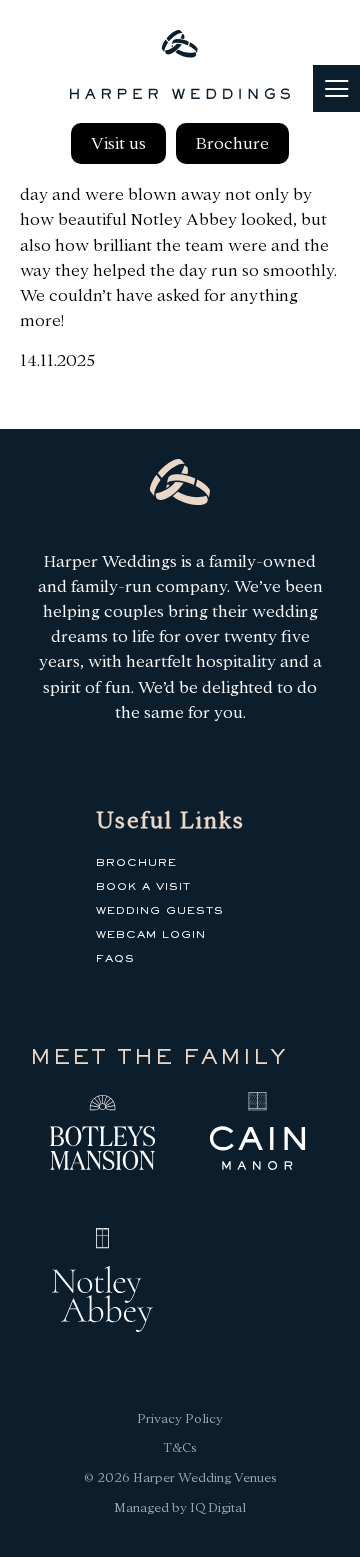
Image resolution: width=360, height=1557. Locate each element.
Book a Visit (143, 887)
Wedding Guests (160, 911)
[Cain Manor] (257, 1135)
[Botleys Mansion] (102, 1135)
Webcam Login (151, 935)
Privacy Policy (180, 1418)
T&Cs (180, 1447)
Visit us (118, 143)
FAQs (115, 959)
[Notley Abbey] (102, 1283)
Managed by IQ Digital (180, 1507)
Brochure (232, 143)
